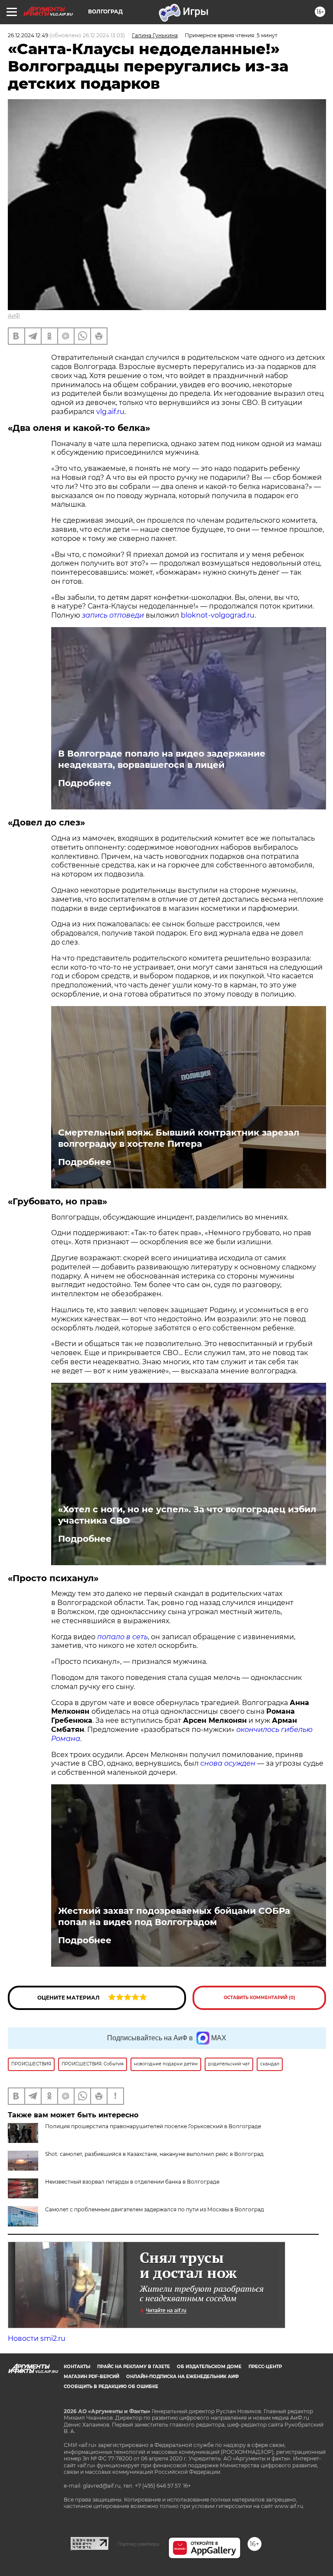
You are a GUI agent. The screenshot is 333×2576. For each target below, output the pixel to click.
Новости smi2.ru (37, 2338)
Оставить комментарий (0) (260, 1998)
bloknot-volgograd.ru (218, 615)
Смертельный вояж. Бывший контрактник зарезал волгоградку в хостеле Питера (179, 1138)
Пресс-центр (265, 2367)
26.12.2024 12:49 (28, 35)
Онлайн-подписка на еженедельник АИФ (183, 2377)
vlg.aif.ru (110, 412)
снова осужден (228, 1763)
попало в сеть (122, 1637)
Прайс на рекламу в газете (134, 2367)
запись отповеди (113, 615)
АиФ (14, 316)
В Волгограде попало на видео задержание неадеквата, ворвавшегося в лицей (162, 759)
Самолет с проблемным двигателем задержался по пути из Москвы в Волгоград (155, 2209)
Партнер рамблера (139, 2544)
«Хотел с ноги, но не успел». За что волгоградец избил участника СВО (187, 1515)
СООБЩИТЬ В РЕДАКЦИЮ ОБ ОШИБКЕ (111, 2387)
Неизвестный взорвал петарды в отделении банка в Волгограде (132, 2182)
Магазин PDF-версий (91, 2377)
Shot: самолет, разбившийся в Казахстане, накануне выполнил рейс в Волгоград (154, 2154)
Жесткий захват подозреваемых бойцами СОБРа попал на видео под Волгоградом (174, 1916)
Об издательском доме (209, 2367)
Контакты (77, 2367)
